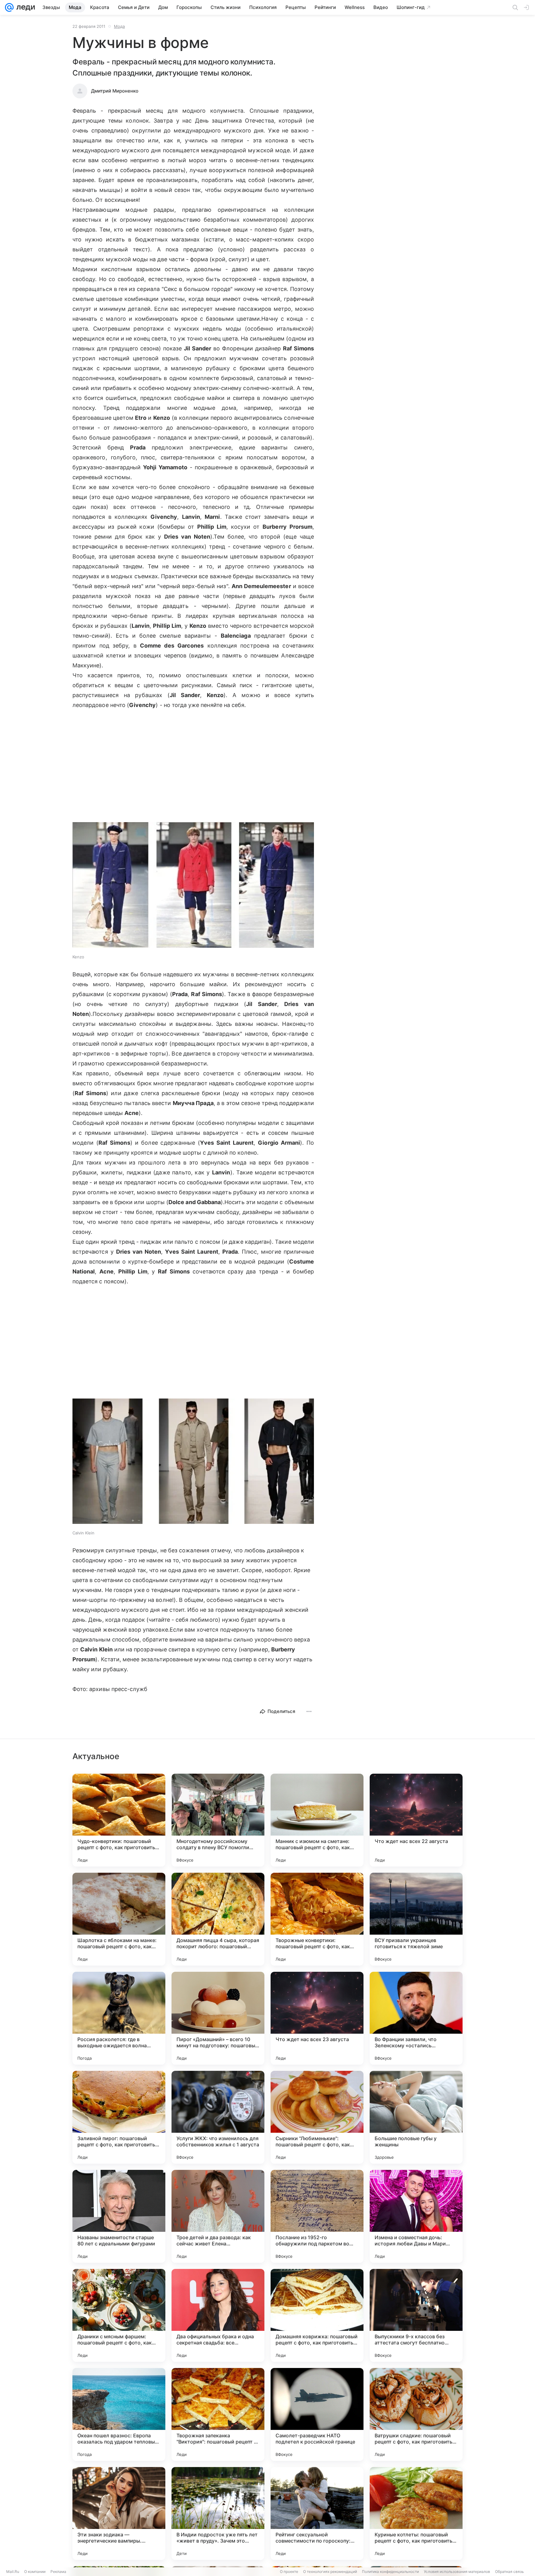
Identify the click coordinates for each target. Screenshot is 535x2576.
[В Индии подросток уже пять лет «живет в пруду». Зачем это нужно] (218, 2513)
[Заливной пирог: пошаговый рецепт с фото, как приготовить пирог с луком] (119, 2117)
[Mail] (9, 7)
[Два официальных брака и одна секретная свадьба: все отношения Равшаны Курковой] (218, 2315)
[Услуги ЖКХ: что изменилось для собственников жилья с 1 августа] (218, 2117)
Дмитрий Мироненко (115, 91)
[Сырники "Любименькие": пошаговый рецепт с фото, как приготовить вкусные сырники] (317, 2117)
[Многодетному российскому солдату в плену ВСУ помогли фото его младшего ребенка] (218, 1820)
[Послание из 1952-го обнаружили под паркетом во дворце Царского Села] (317, 2216)
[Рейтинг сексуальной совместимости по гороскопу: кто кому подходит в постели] (317, 2513)
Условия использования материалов (457, 2572)
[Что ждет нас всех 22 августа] (416, 1820)
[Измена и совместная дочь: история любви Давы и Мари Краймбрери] (416, 2216)
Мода (119, 26)
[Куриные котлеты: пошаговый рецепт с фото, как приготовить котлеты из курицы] (416, 2513)
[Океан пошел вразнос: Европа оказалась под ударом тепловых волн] (119, 2414)
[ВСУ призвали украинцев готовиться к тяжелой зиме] (416, 1919)
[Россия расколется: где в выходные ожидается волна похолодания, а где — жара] (119, 2018)
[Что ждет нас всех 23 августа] (317, 2018)
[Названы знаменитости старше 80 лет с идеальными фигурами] (119, 2216)
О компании (35, 2572)
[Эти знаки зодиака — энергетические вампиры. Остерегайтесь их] (119, 2513)
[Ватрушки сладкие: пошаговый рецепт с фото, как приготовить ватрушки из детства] (416, 2414)
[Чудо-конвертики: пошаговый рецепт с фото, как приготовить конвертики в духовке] (119, 1820)
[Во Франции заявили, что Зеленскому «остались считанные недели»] (416, 2018)
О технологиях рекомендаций (330, 2572)
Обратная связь (509, 2572)
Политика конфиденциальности (390, 2572)
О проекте (289, 2572)
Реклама (58, 2572)
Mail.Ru (13, 2572)
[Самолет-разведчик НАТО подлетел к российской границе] (317, 2414)
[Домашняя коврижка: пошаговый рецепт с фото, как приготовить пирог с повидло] (317, 2315)
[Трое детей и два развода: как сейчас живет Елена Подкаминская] (218, 2216)
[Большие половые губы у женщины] (416, 2117)
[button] (193, 886)
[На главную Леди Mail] (24, 7)
